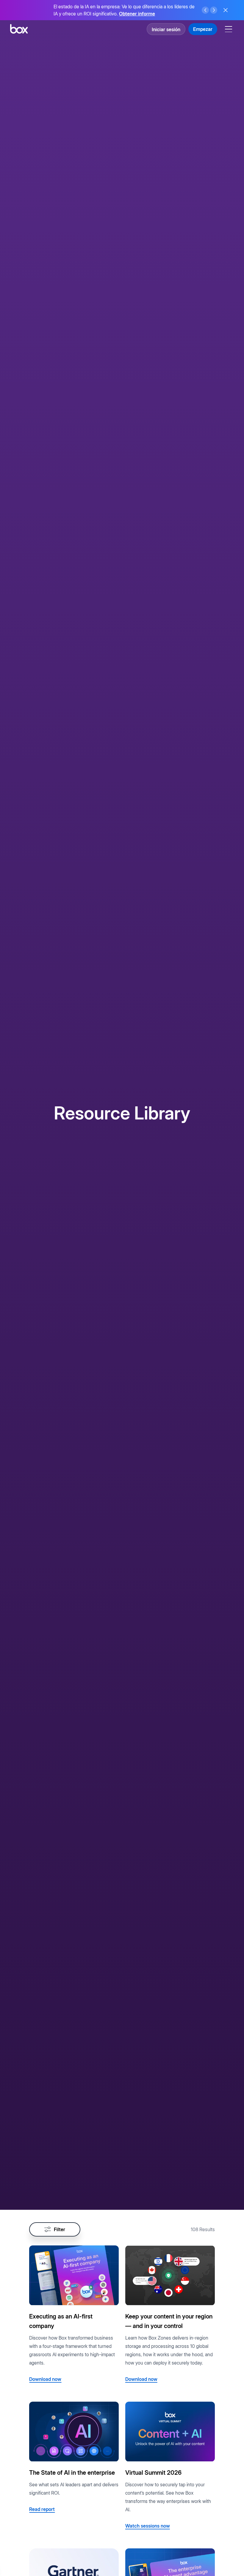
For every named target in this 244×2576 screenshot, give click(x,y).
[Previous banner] (205, 10)
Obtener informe (137, 14)
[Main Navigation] (229, 29)
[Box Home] (19, 29)
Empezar (203, 29)
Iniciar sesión (166, 29)
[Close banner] (226, 10)
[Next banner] (214, 10)
